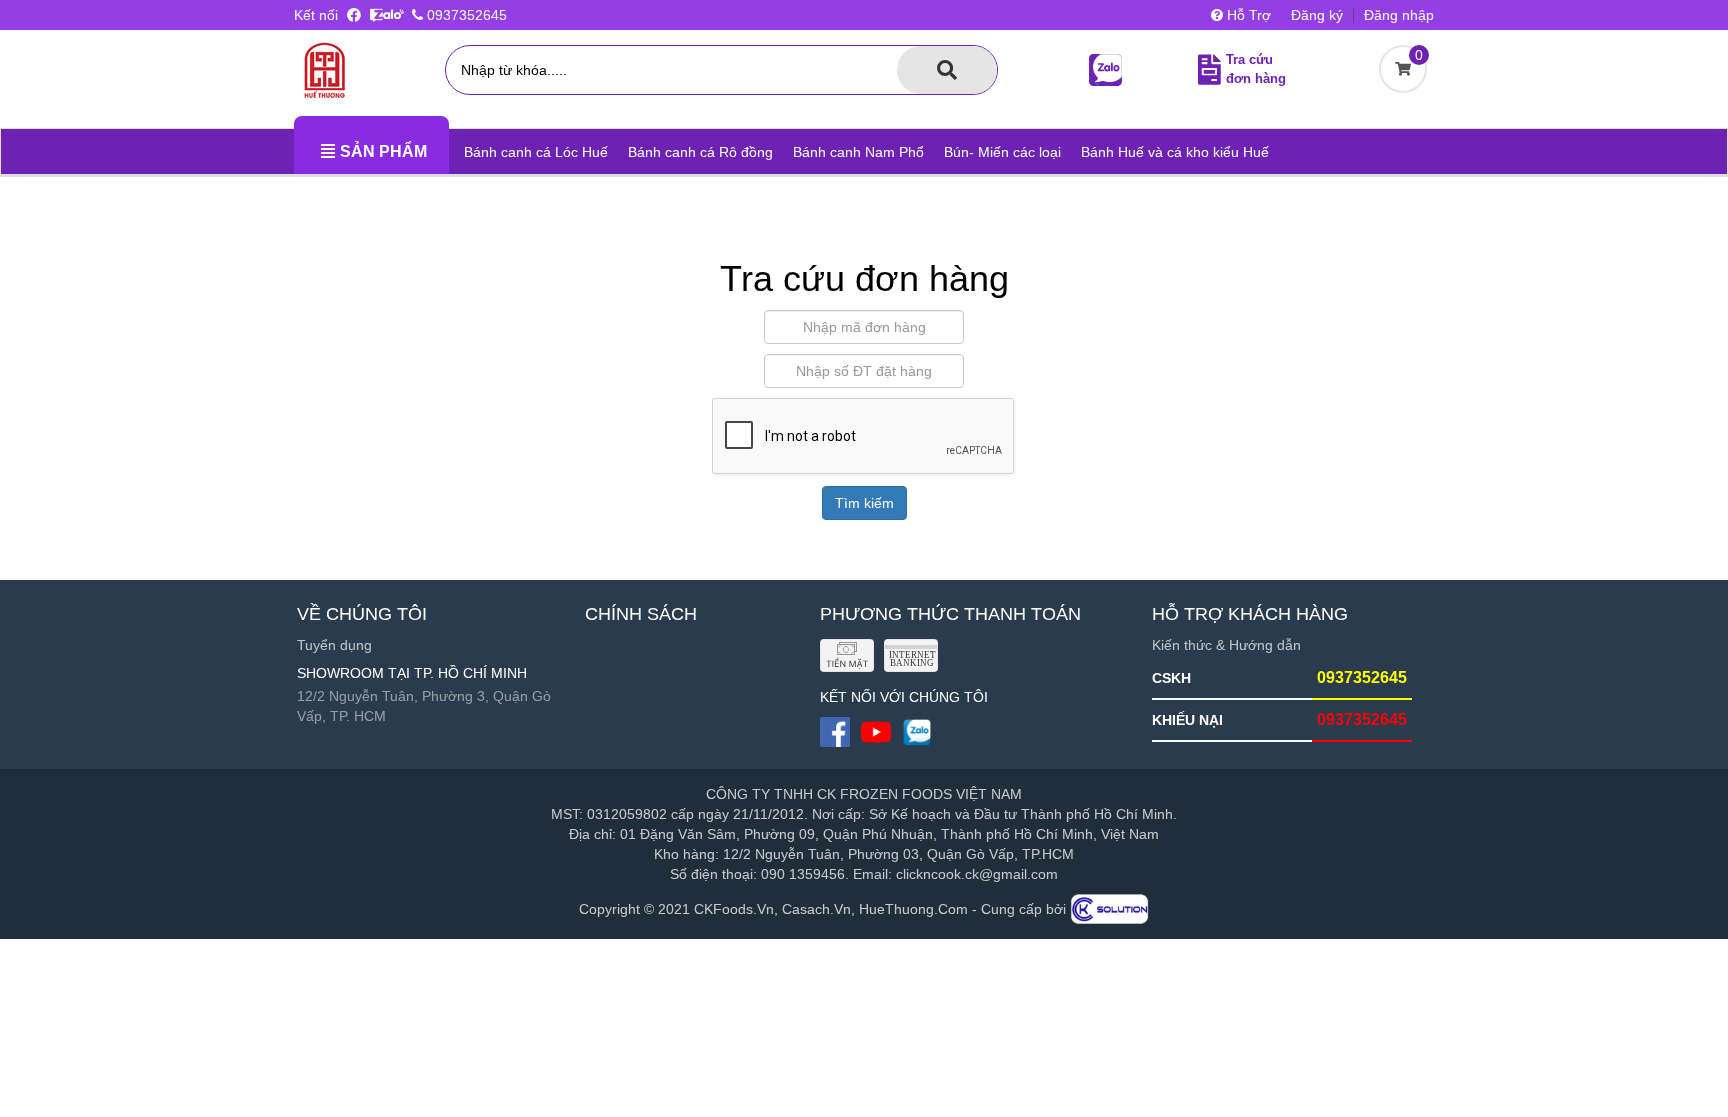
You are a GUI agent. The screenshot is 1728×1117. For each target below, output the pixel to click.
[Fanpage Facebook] (356, 15)
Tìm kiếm (864, 503)
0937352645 (465, 15)
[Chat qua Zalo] (387, 15)
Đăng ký (1317, 15)
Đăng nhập (1399, 15)
